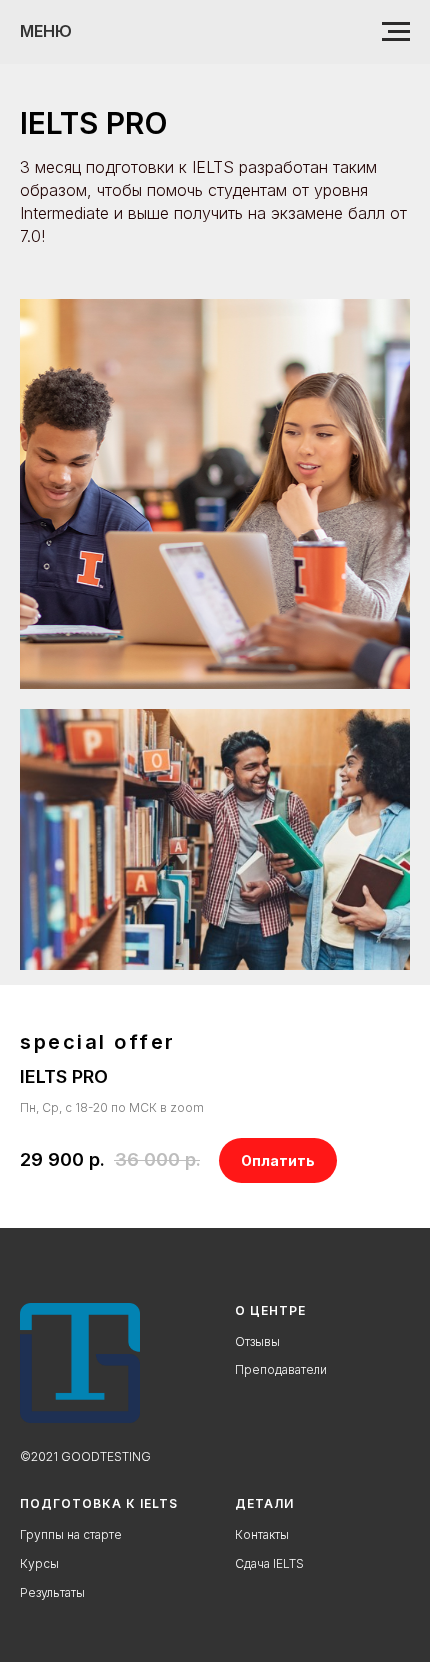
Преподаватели (281, 1369)
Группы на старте (71, 1534)
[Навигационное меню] (396, 32)
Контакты (262, 1534)
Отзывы (257, 1341)
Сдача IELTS (269, 1563)
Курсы (39, 1563)
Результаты (52, 1592)
